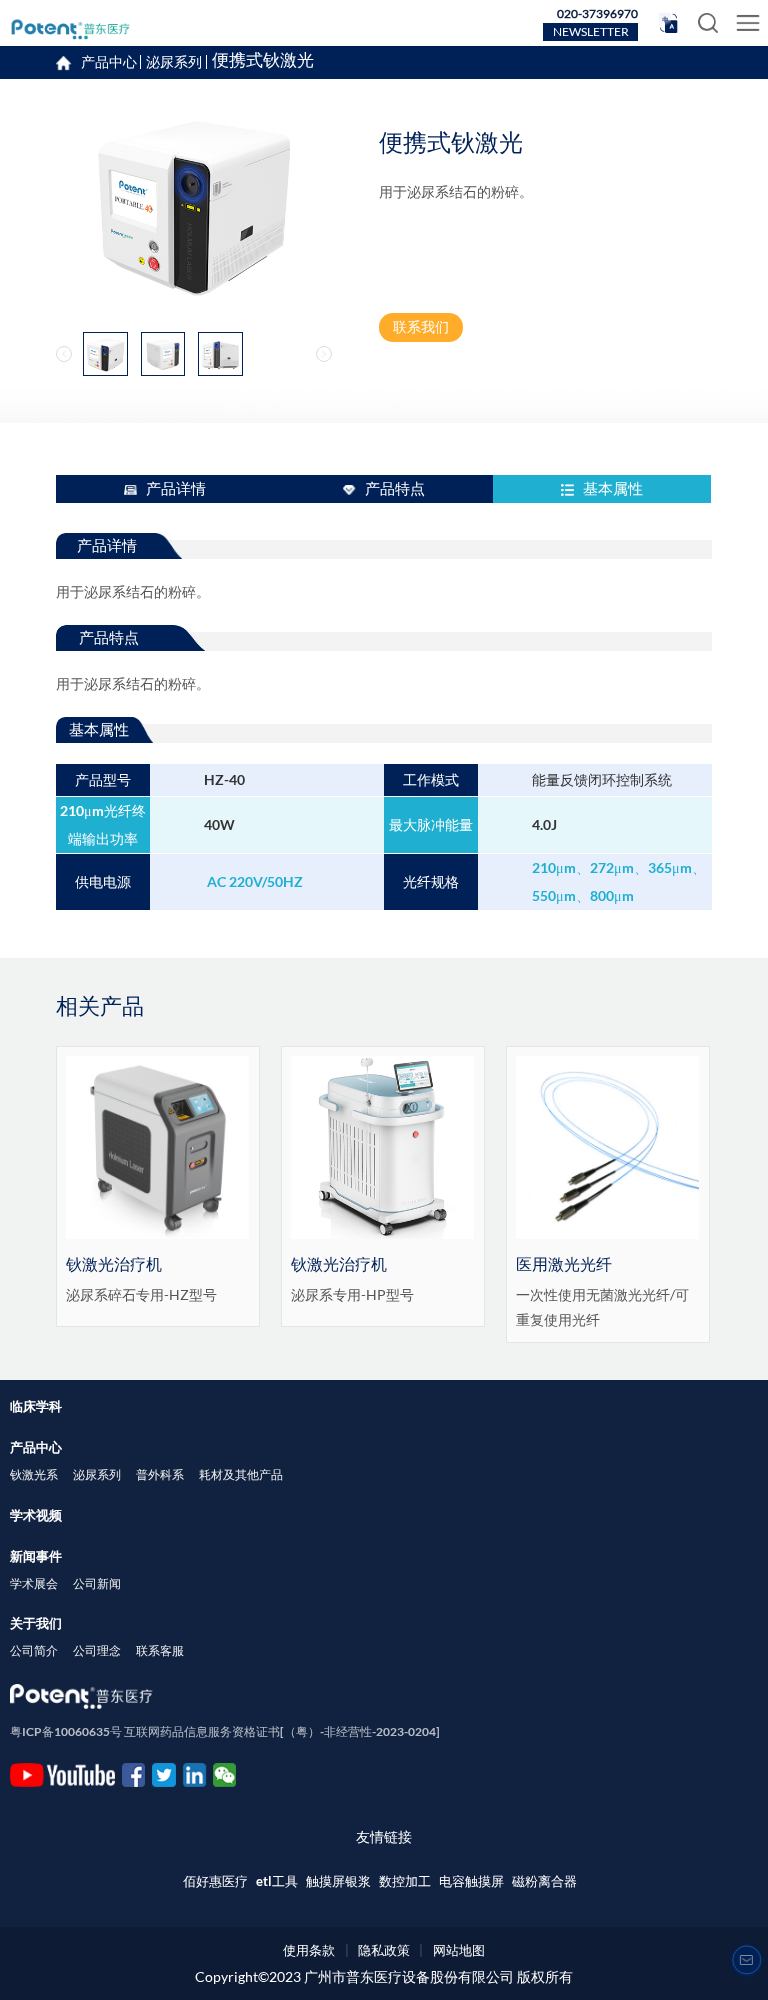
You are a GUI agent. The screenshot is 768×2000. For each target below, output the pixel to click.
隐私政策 (384, 1950)
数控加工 (405, 1881)
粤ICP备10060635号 (66, 1731)
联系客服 (160, 1650)
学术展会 (34, 1583)
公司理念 (97, 1650)
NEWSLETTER (591, 31)
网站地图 (459, 1950)
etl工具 (277, 1881)
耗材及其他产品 (241, 1474)
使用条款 (309, 1950)
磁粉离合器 (544, 1881)
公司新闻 (97, 1583)
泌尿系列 (174, 62)
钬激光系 (34, 1474)
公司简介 (34, 1650)
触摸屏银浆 (338, 1881)
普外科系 (160, 1474)
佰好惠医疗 (215, 1881)
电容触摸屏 (471, 1881)
